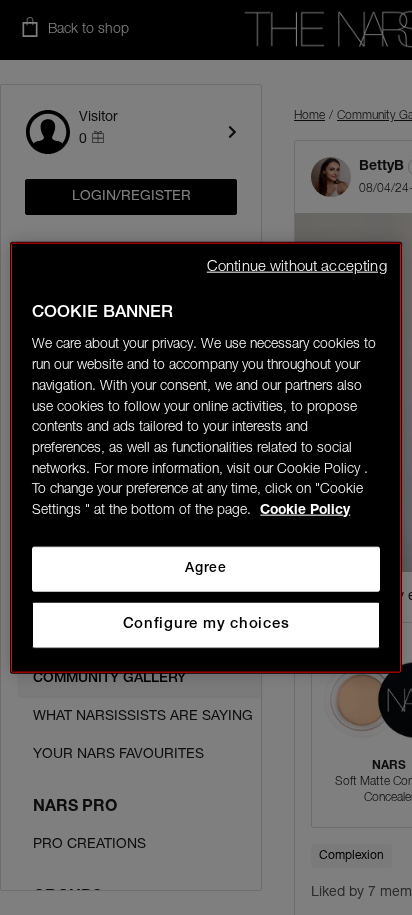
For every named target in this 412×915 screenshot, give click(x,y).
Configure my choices (206, 624)
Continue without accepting (297, 266)
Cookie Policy (305, 511)
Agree (205, 569)
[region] (205, 457)
